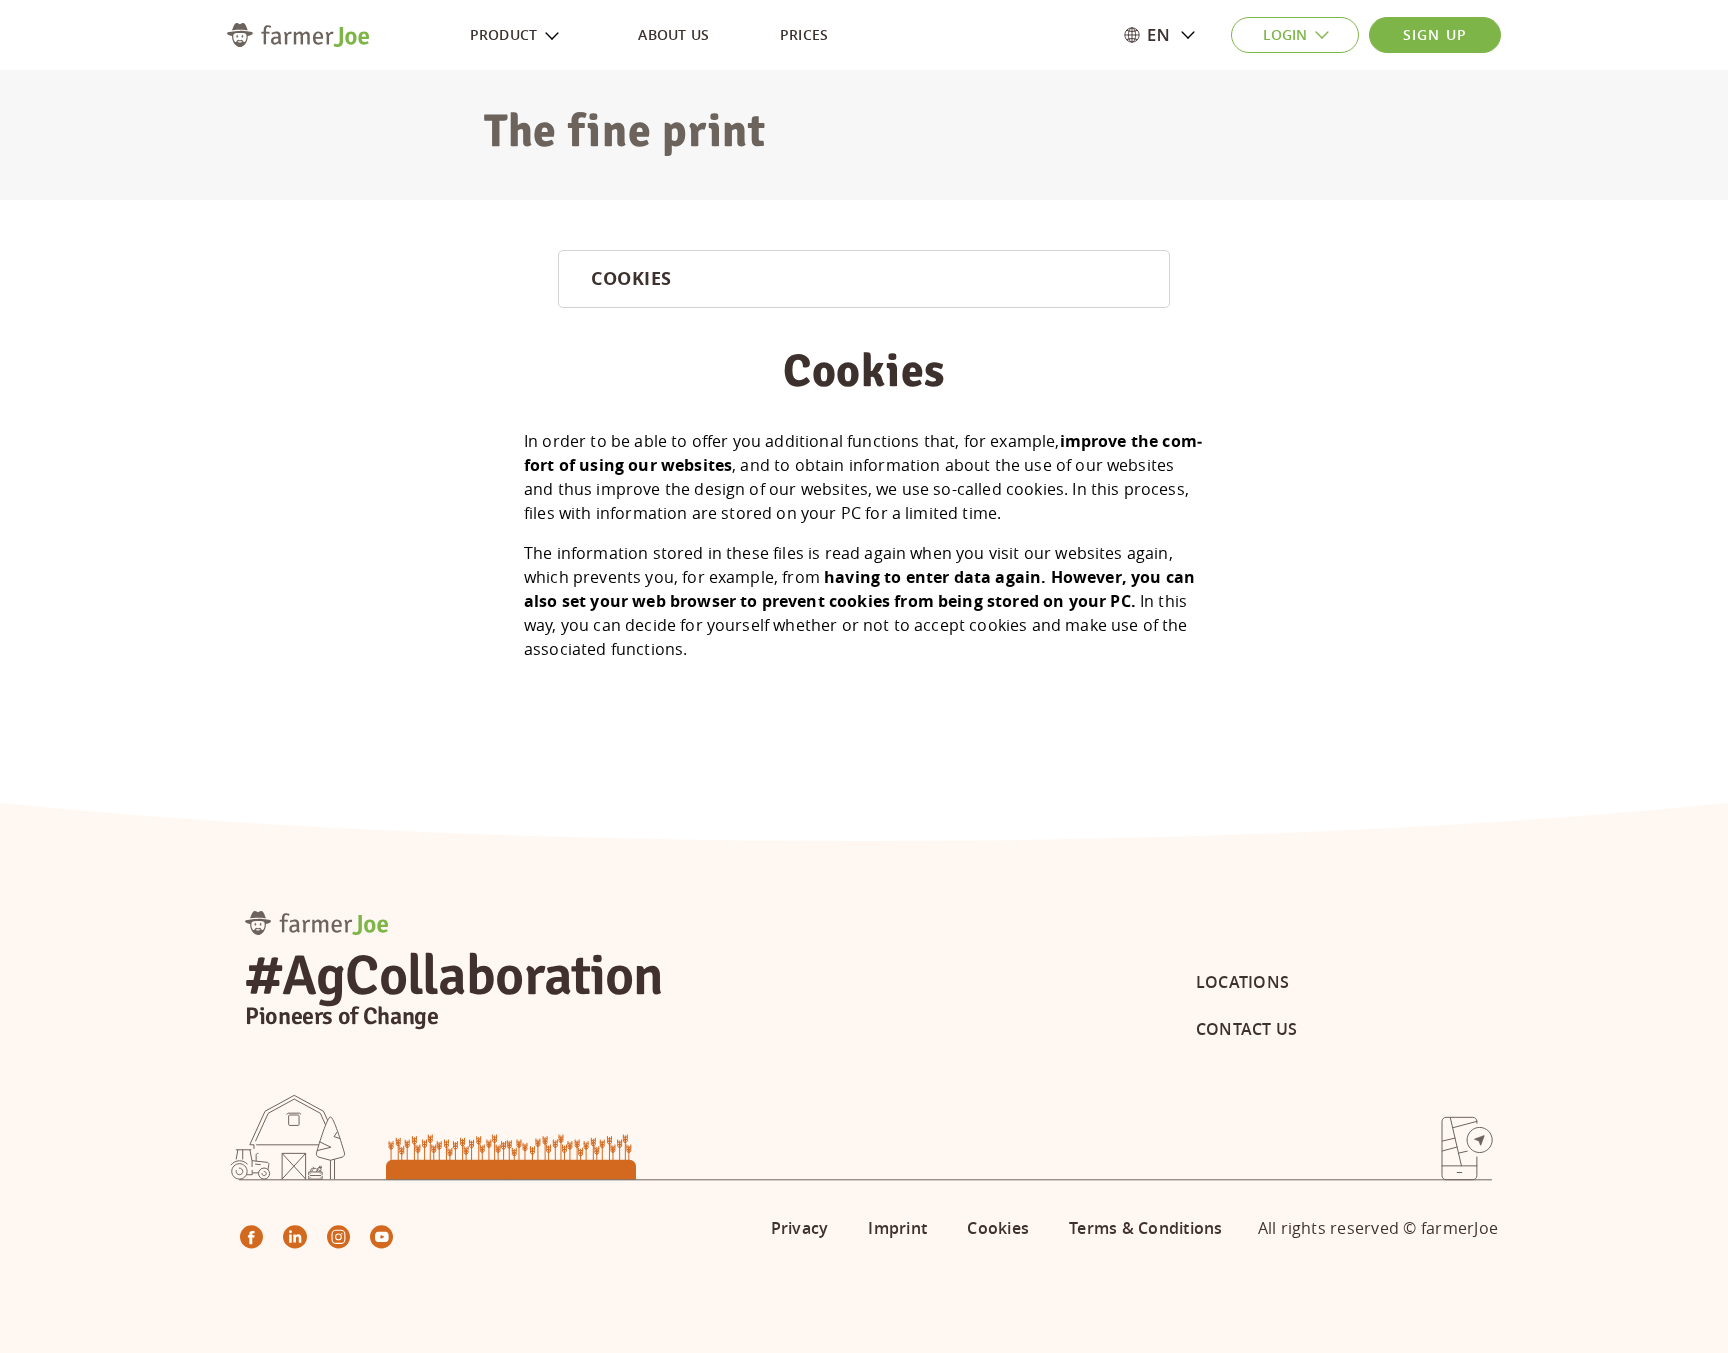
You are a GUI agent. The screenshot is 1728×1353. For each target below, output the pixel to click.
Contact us (1246, 1029)
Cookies (998, 1228)
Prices (804, 34)
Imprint (897, 1228)
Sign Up (1435, 34)
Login (1285, 34)
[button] (1180, 35)
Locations (1242, 982)
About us (673, 34)
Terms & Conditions (1145, 1228)
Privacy (800, 1228)
